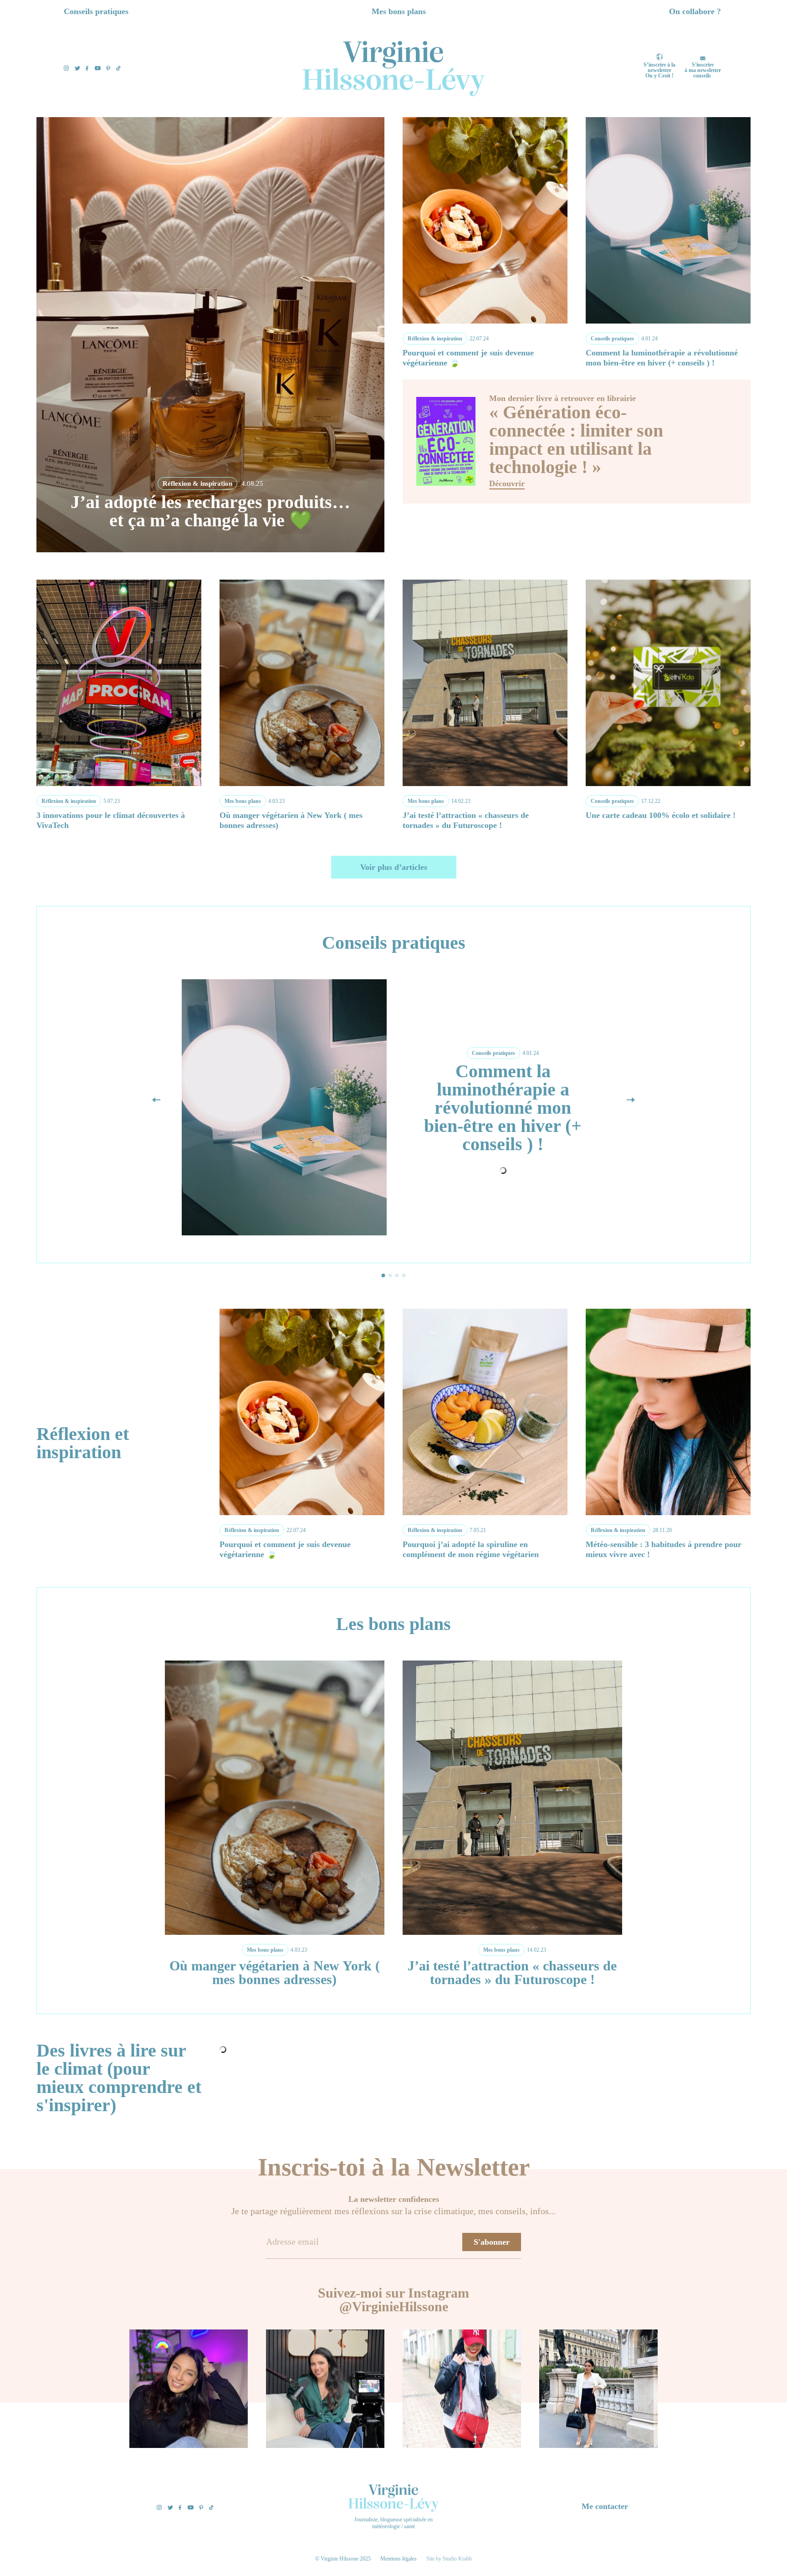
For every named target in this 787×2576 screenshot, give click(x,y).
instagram (66, 68)
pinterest (108, 68)
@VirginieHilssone (394, 2306)
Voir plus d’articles (394, 867)
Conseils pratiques (96, 11)
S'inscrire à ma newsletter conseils (703, 70)
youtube (98, 68)
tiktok (118, 68)
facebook (87, 68)
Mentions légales (399, 2559)
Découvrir (507, 484)
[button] (631, 1100)
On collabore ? (695, 11)
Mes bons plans (399, 11)
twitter (77, 68)
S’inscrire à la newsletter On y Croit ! (659, 70)
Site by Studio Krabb (449, 2559)
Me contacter (605, 2506)
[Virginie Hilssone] (393, 69)
